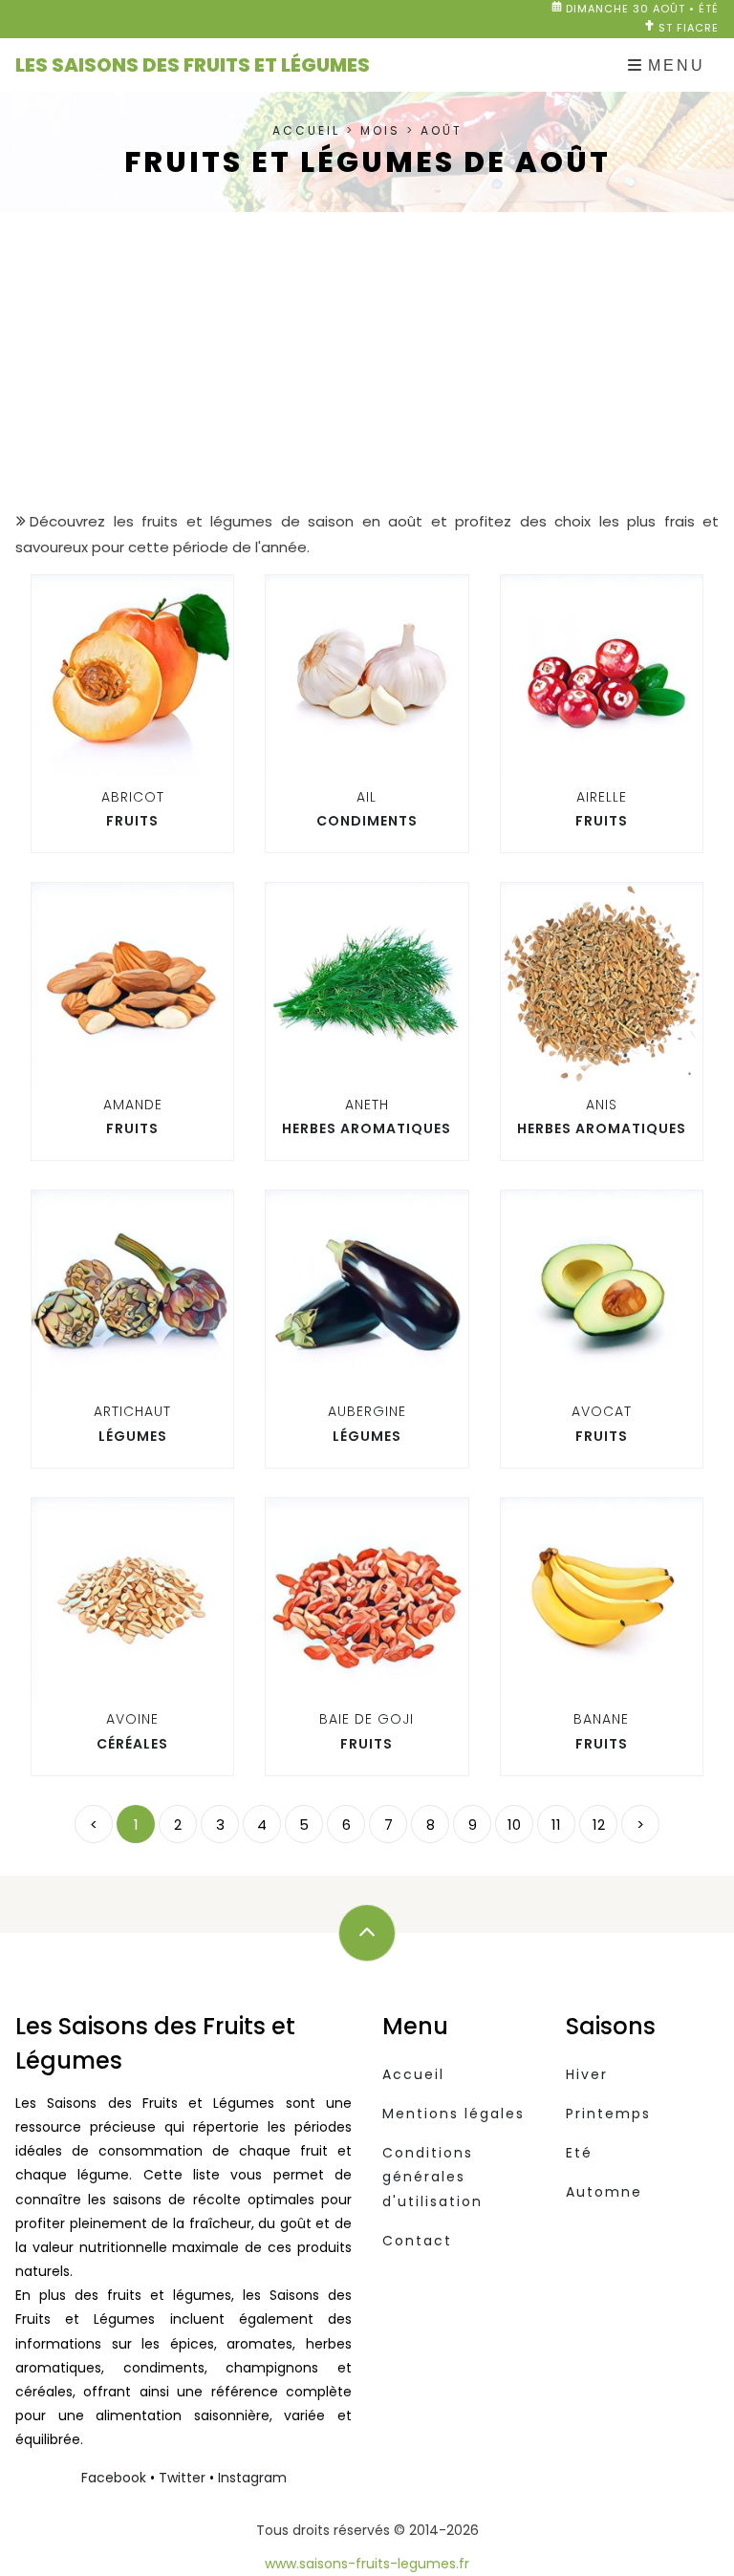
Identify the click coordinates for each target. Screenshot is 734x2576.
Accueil (306, 130)
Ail (367, 797)
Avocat (602, 1411)
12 (599, 1825)
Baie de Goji (367, 1719)
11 (556, 1825)
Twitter (182, 2478)
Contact (417, 2241)
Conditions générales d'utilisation (432, 2177)
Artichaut (132, 1411)
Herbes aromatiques (367, 1128)
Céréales (132, 1744)
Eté (579, 2153)
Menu (677, 65)
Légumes (133, 1436)
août (442, 130)
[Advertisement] (367, 360)
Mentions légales (453, 2114)
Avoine (132, 1719)
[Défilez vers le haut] (367, 1933)
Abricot (133, 797)
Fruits (132, 821)
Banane (601, 1719)
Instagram (252, 2478)
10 (514, 1825)
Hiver (587, 2074)
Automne (604, 2192)
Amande (133, 1105)
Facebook (114, 2478)
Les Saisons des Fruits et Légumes (193, 65)
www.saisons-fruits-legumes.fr (367, 2564)
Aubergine (367, 1411)
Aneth (367, 1105)
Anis (602, 1105)
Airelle (602, 797)
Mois (380, 130)
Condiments (367, 821)
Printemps (608, 2114)
